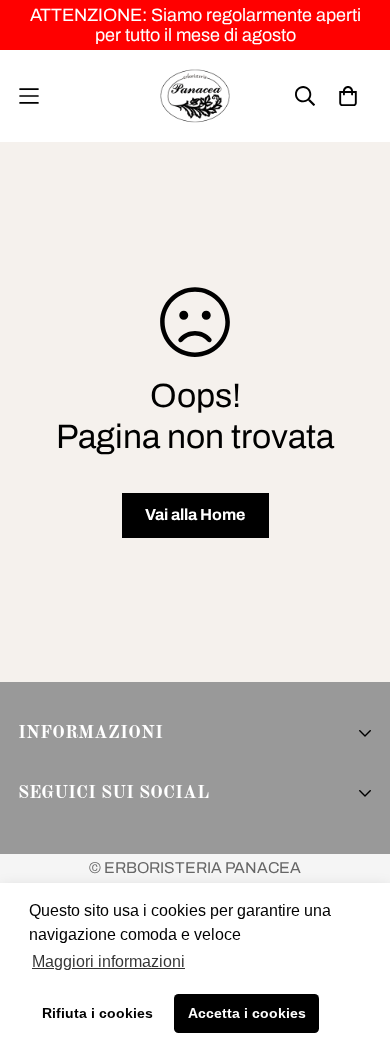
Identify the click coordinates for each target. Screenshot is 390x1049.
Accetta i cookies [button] (247, 1013)
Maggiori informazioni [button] (108, 961)
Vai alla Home (195, 514)
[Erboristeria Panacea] (195, 96)
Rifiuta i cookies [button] (97, 1013)
